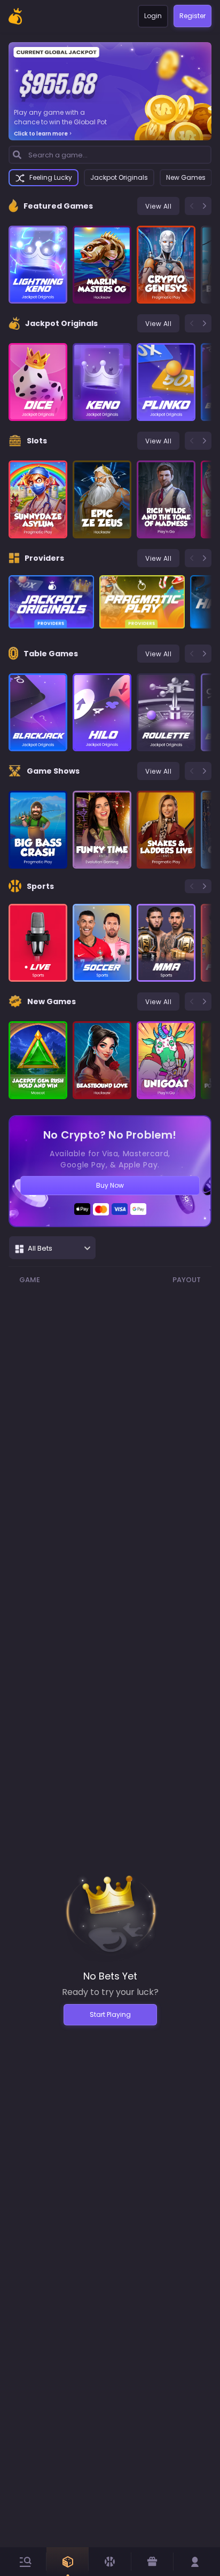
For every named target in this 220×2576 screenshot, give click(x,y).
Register (192, 16)
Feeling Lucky (51, 177)
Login (153, 16)
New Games (186, 177)
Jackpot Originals (119, 177)
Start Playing (110, 2014)
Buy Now (110, 1185)
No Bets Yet (110, 1976)
